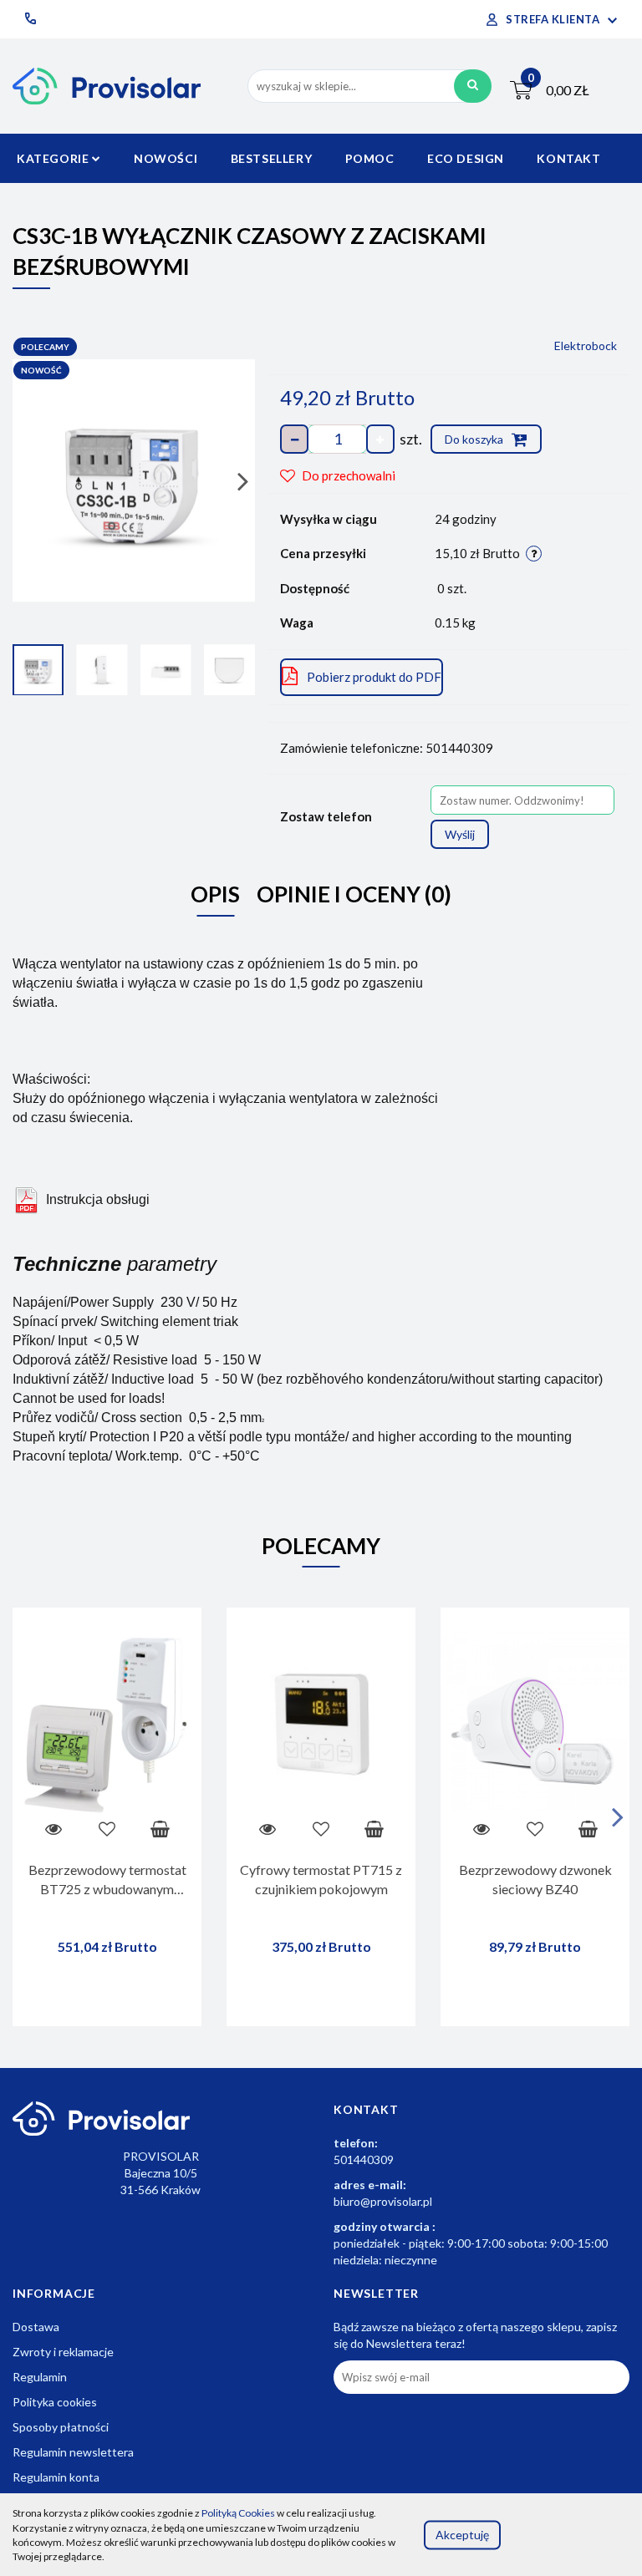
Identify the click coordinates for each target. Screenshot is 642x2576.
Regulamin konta (56, 2477)
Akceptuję (462, 2535)
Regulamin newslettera (73, 2452)
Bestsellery (272, 158)
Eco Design (466, 158)
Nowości (166, 158)
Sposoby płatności (61, 2427)
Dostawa (36, 2327)
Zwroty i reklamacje (63, 2352)
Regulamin (40, 2377)
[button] (366, 2110)
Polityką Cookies (238, 2513)
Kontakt (568, 158)
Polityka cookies (55, 2402)
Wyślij (460, 834)
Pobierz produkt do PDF (374, 677)
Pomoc (370, 158)
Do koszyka (475, 439)
